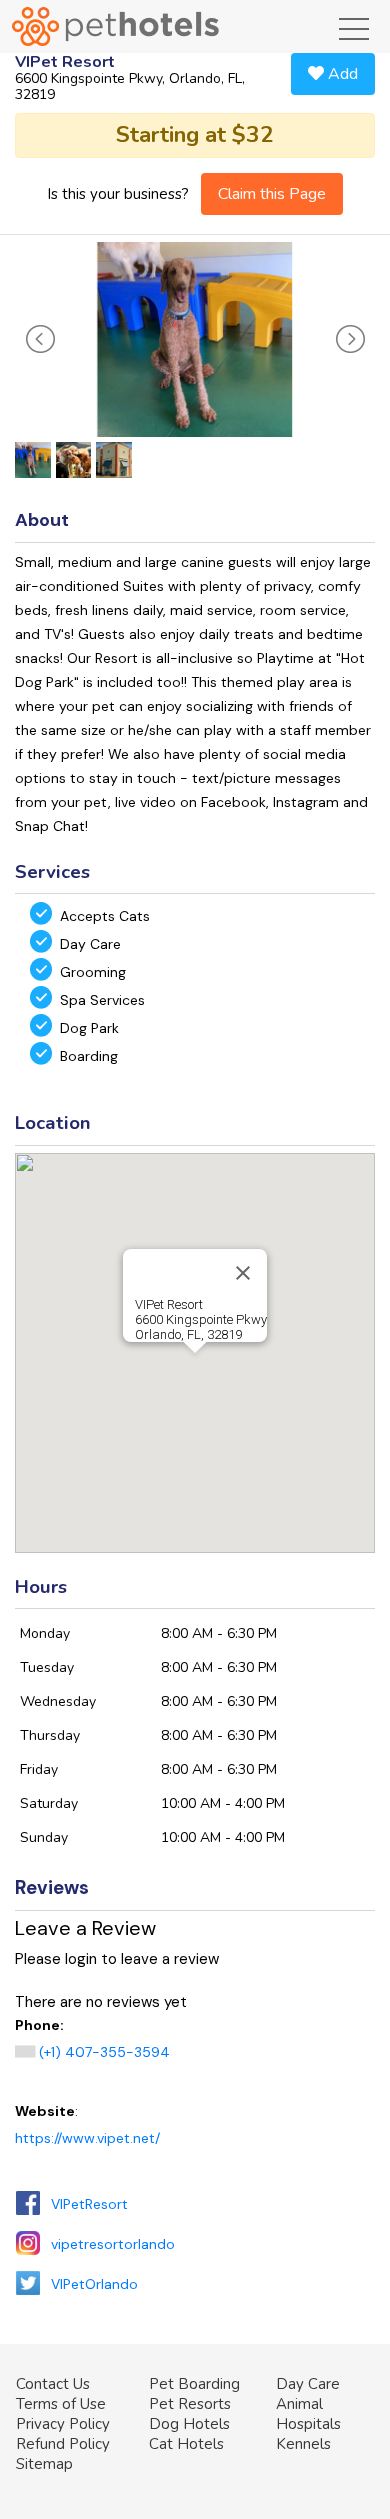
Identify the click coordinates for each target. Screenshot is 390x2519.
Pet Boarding (194, 2384)
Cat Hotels (186, 2444)
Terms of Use (61, 2404)
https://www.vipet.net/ (87, 2138)
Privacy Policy (63, 2424)
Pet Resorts (190, 2404)
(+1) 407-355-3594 (104, 2052)
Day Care (308, 2384)
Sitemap (44, 2464)
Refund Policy (63, 2444)
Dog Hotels (189, 2424)
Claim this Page (272, 194)
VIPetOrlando (94, 2284)
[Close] (243, 1273)
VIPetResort (89, 2204)
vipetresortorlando (113, 2244)
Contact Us (53, 2384)
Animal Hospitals (308, 2414)
